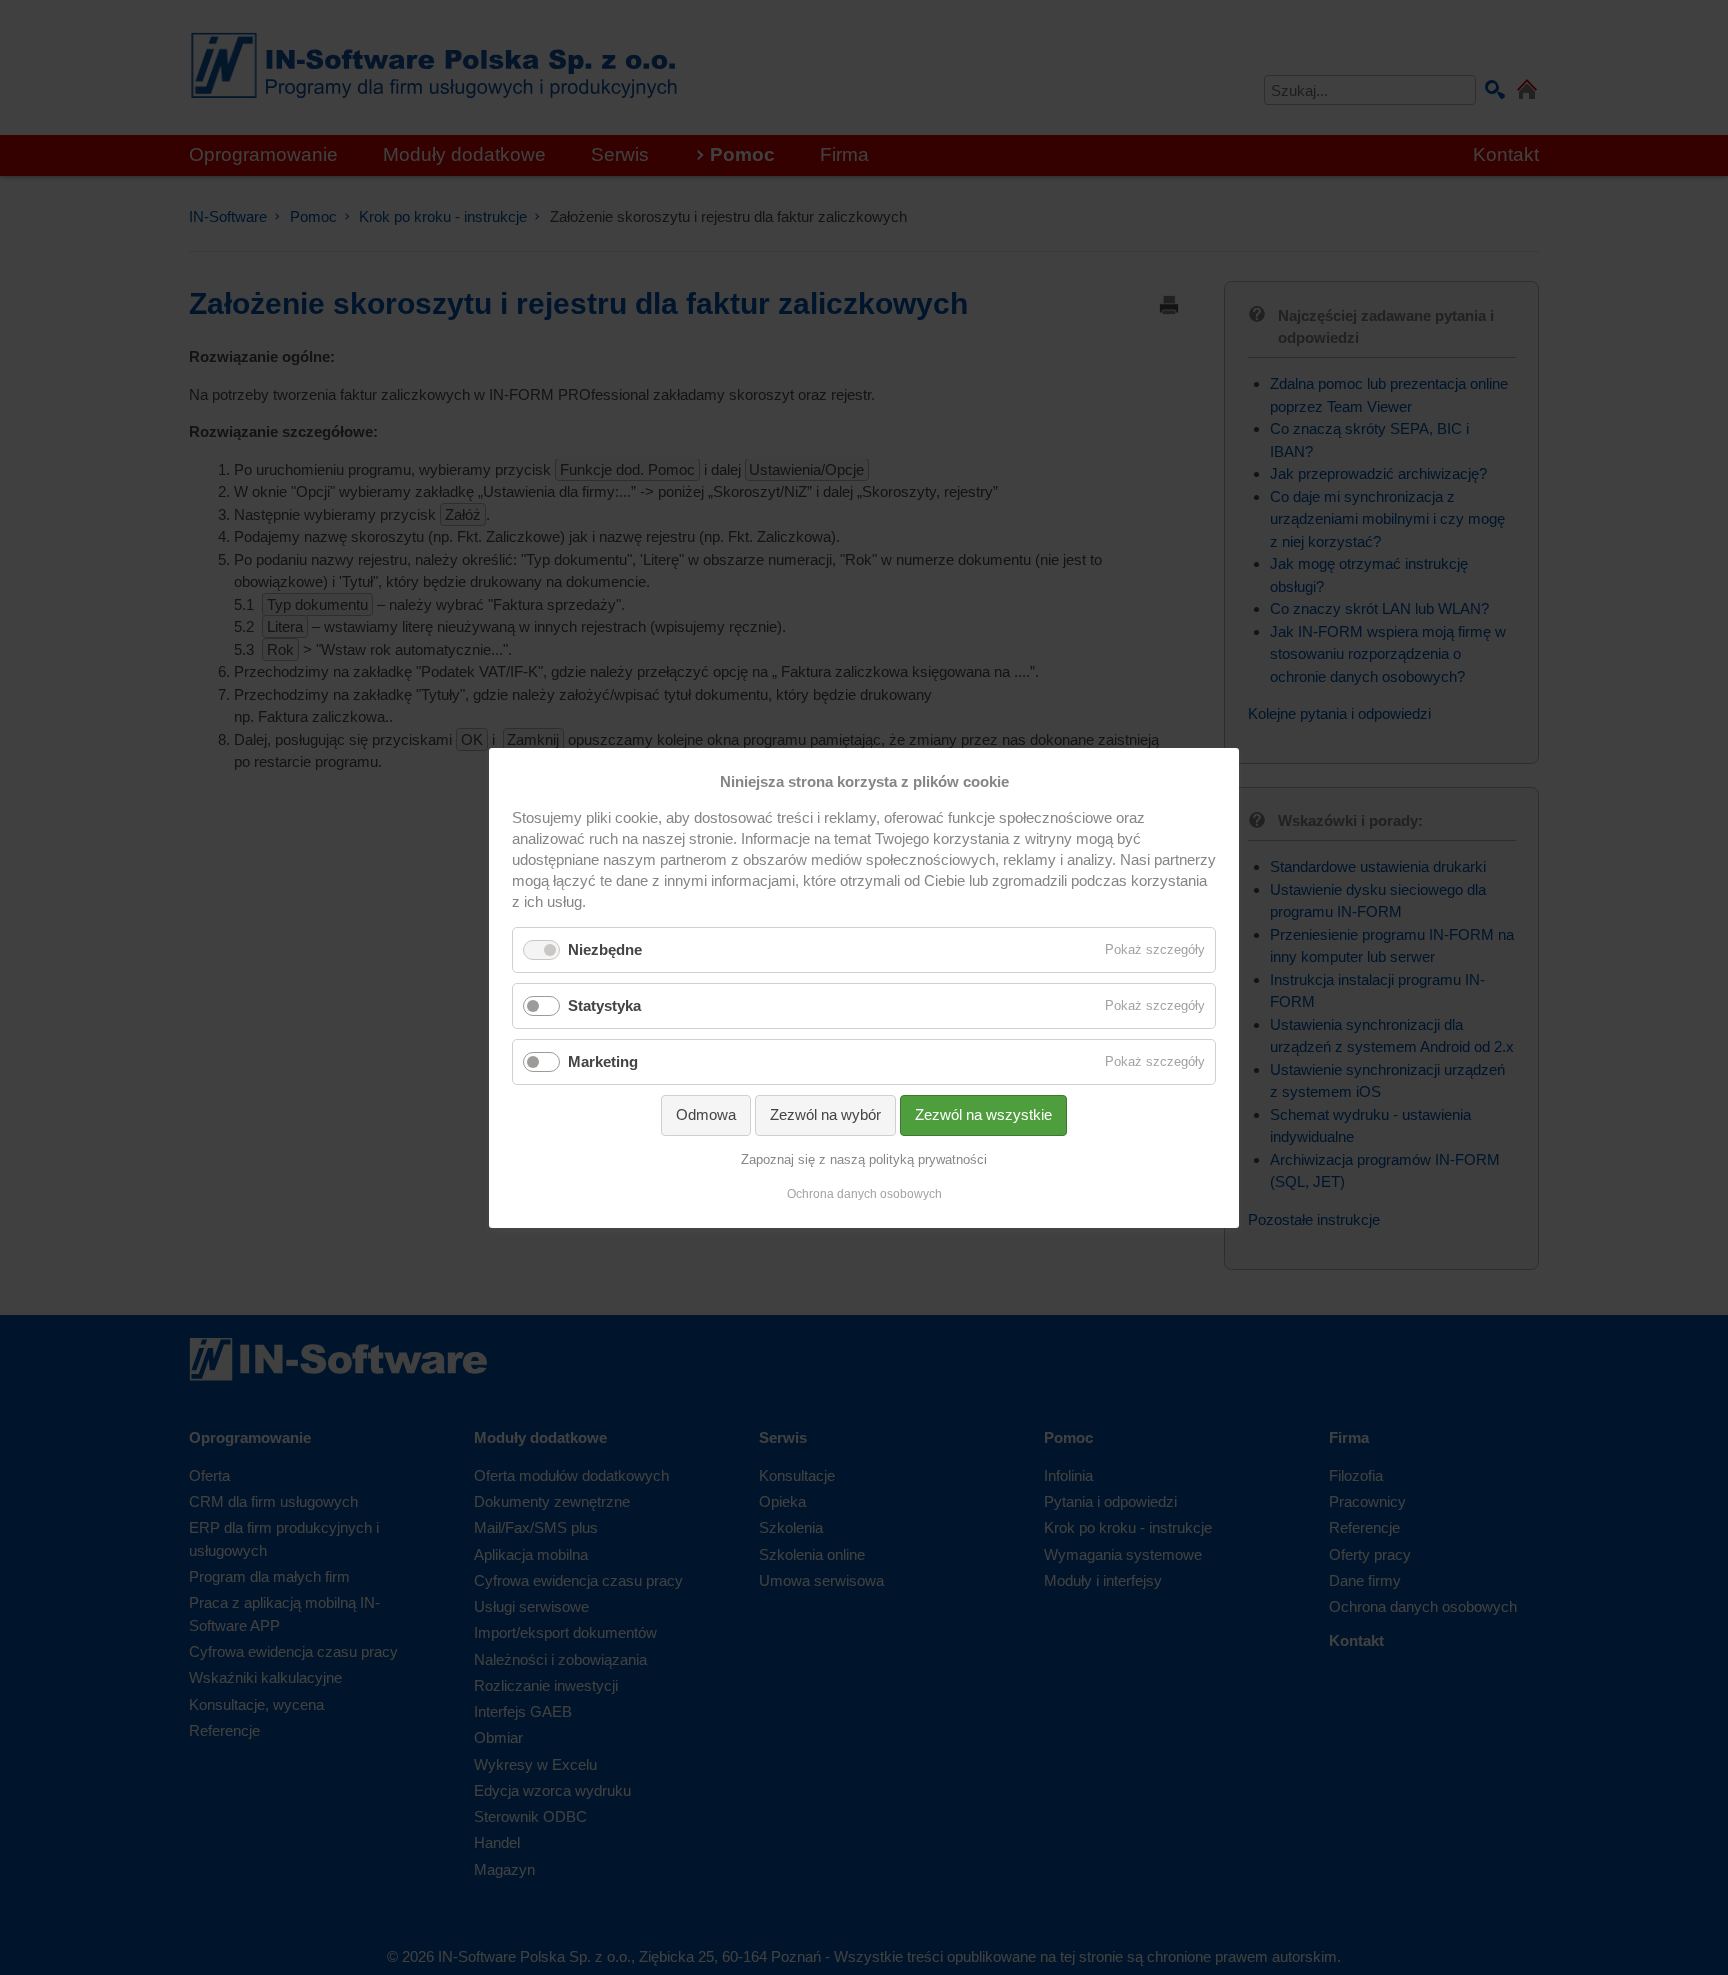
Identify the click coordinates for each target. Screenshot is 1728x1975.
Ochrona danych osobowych (864, 1194)
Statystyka (604, 1005)
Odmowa (706, 1114)
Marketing (603, 1061)
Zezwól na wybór (825, 1114)
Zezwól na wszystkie (983, 1114)
